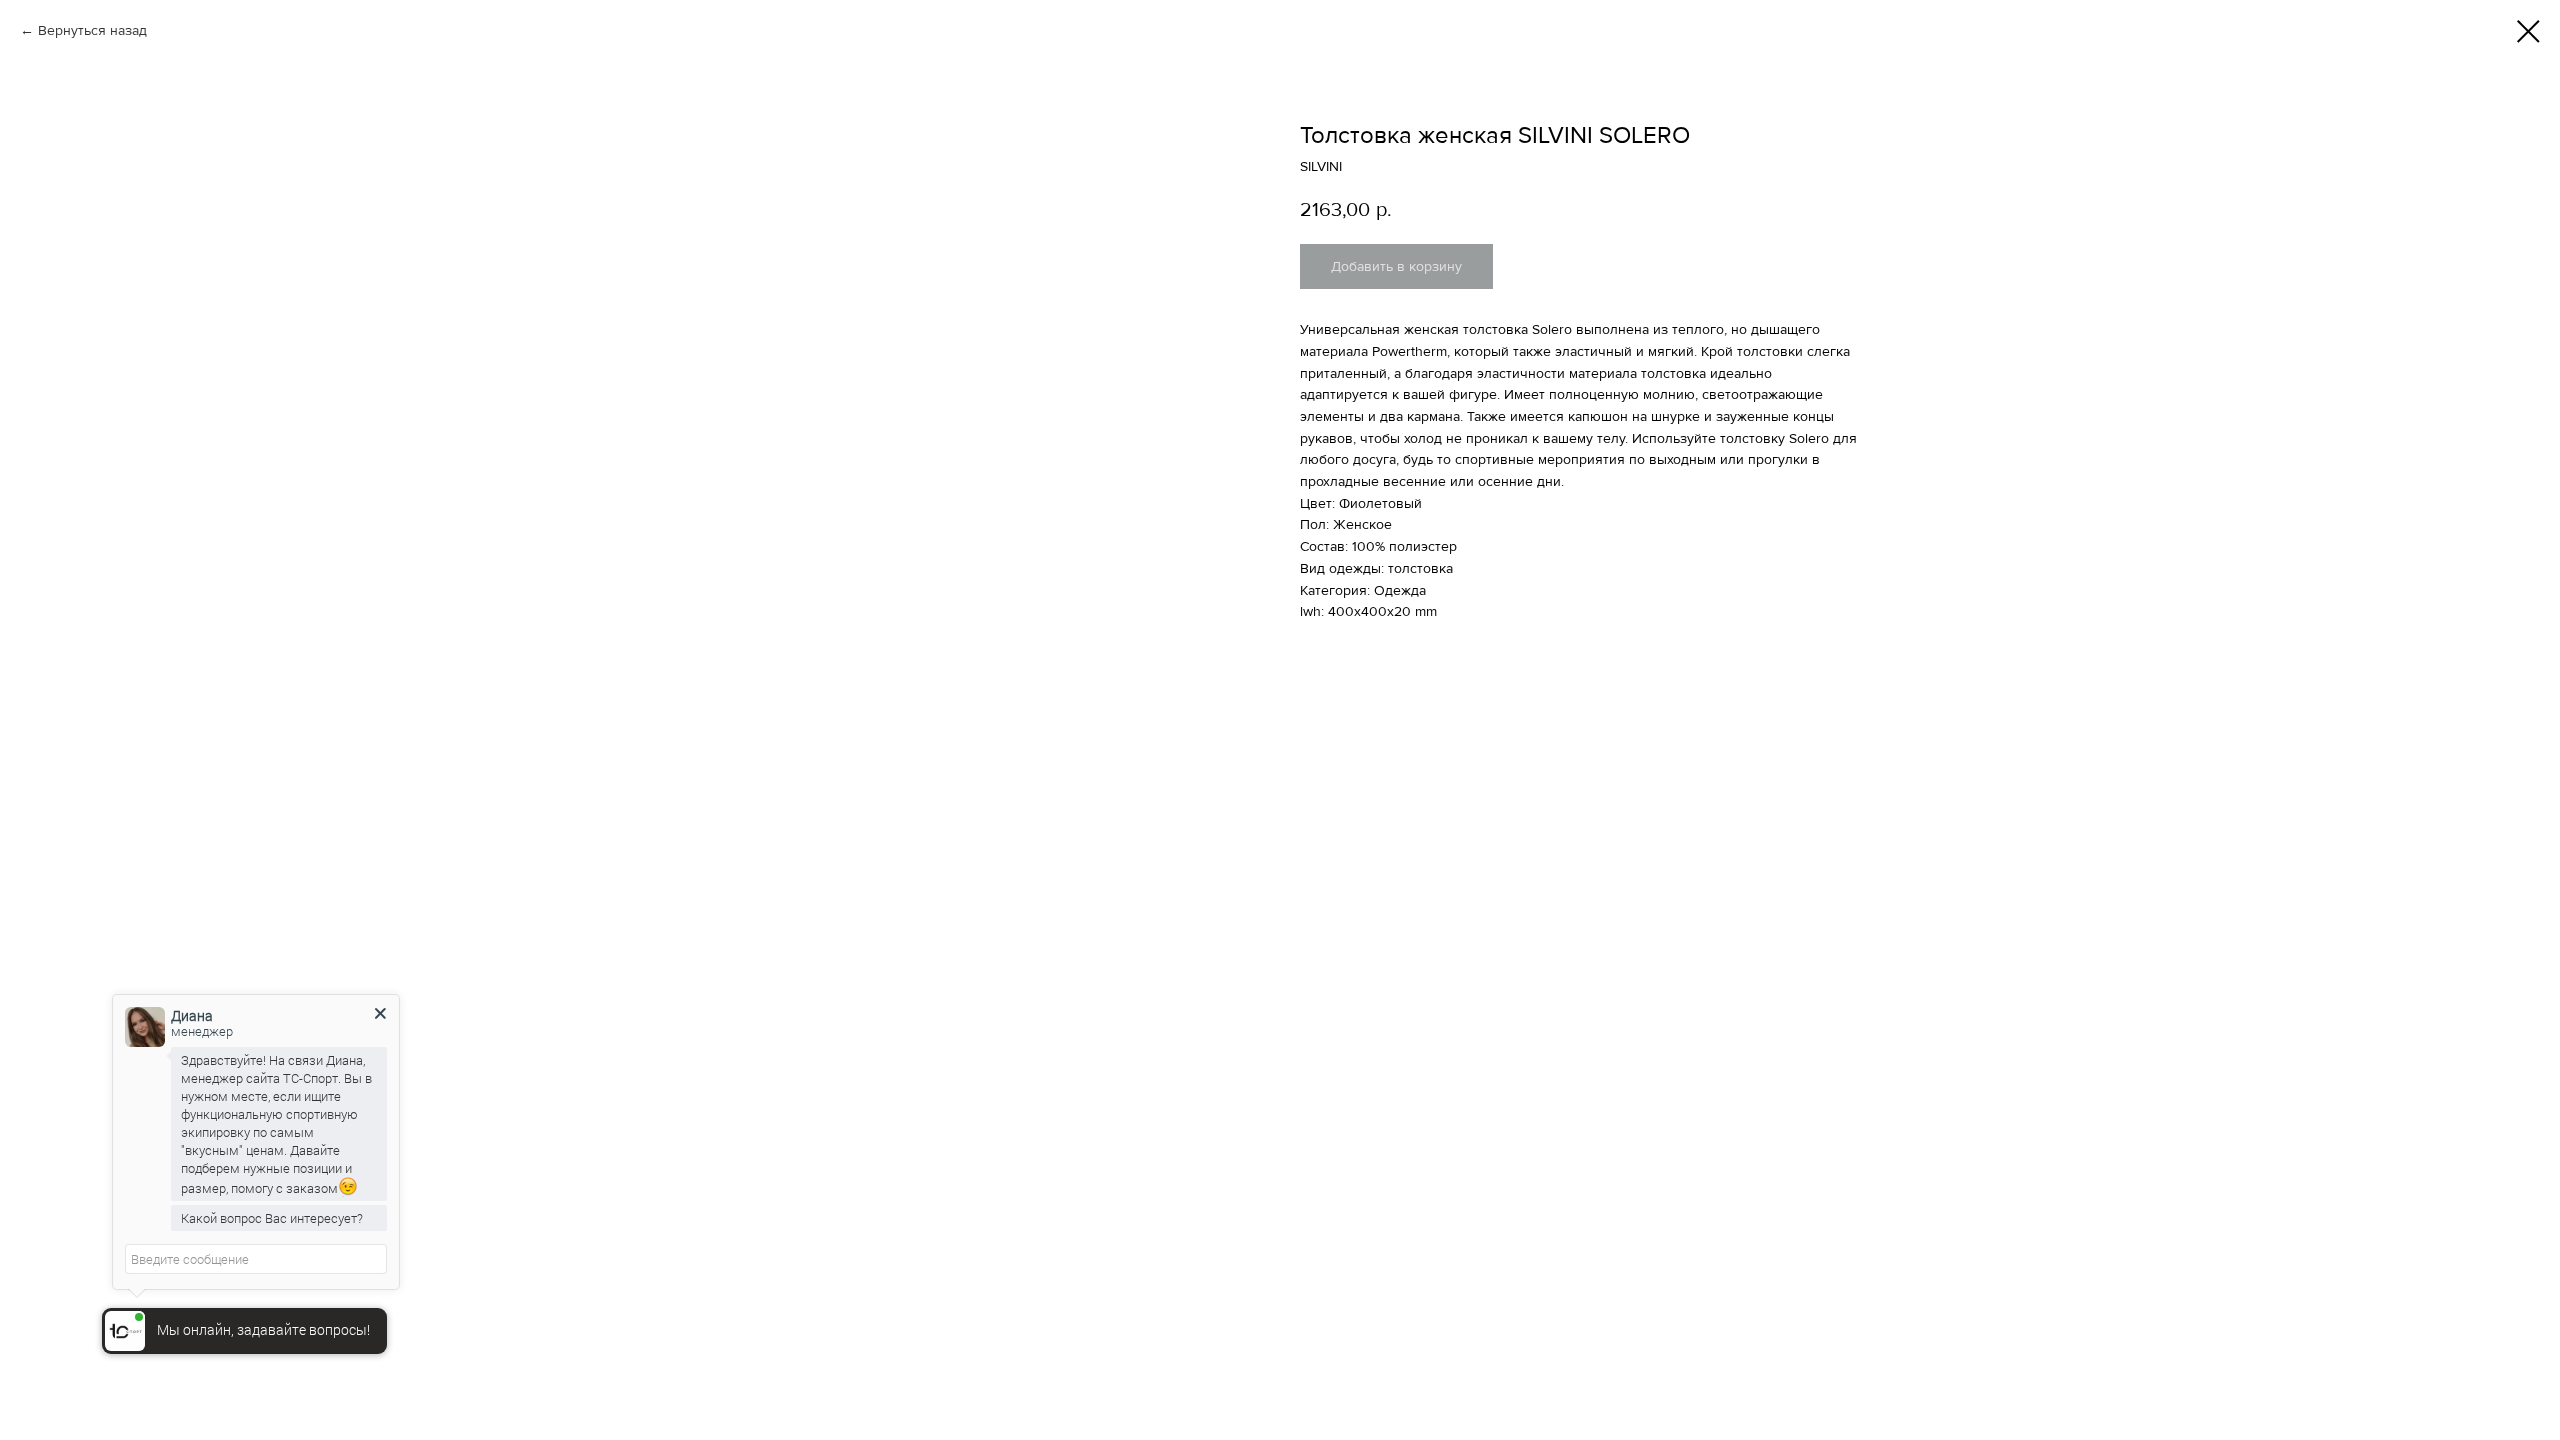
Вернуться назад (92, 30)
